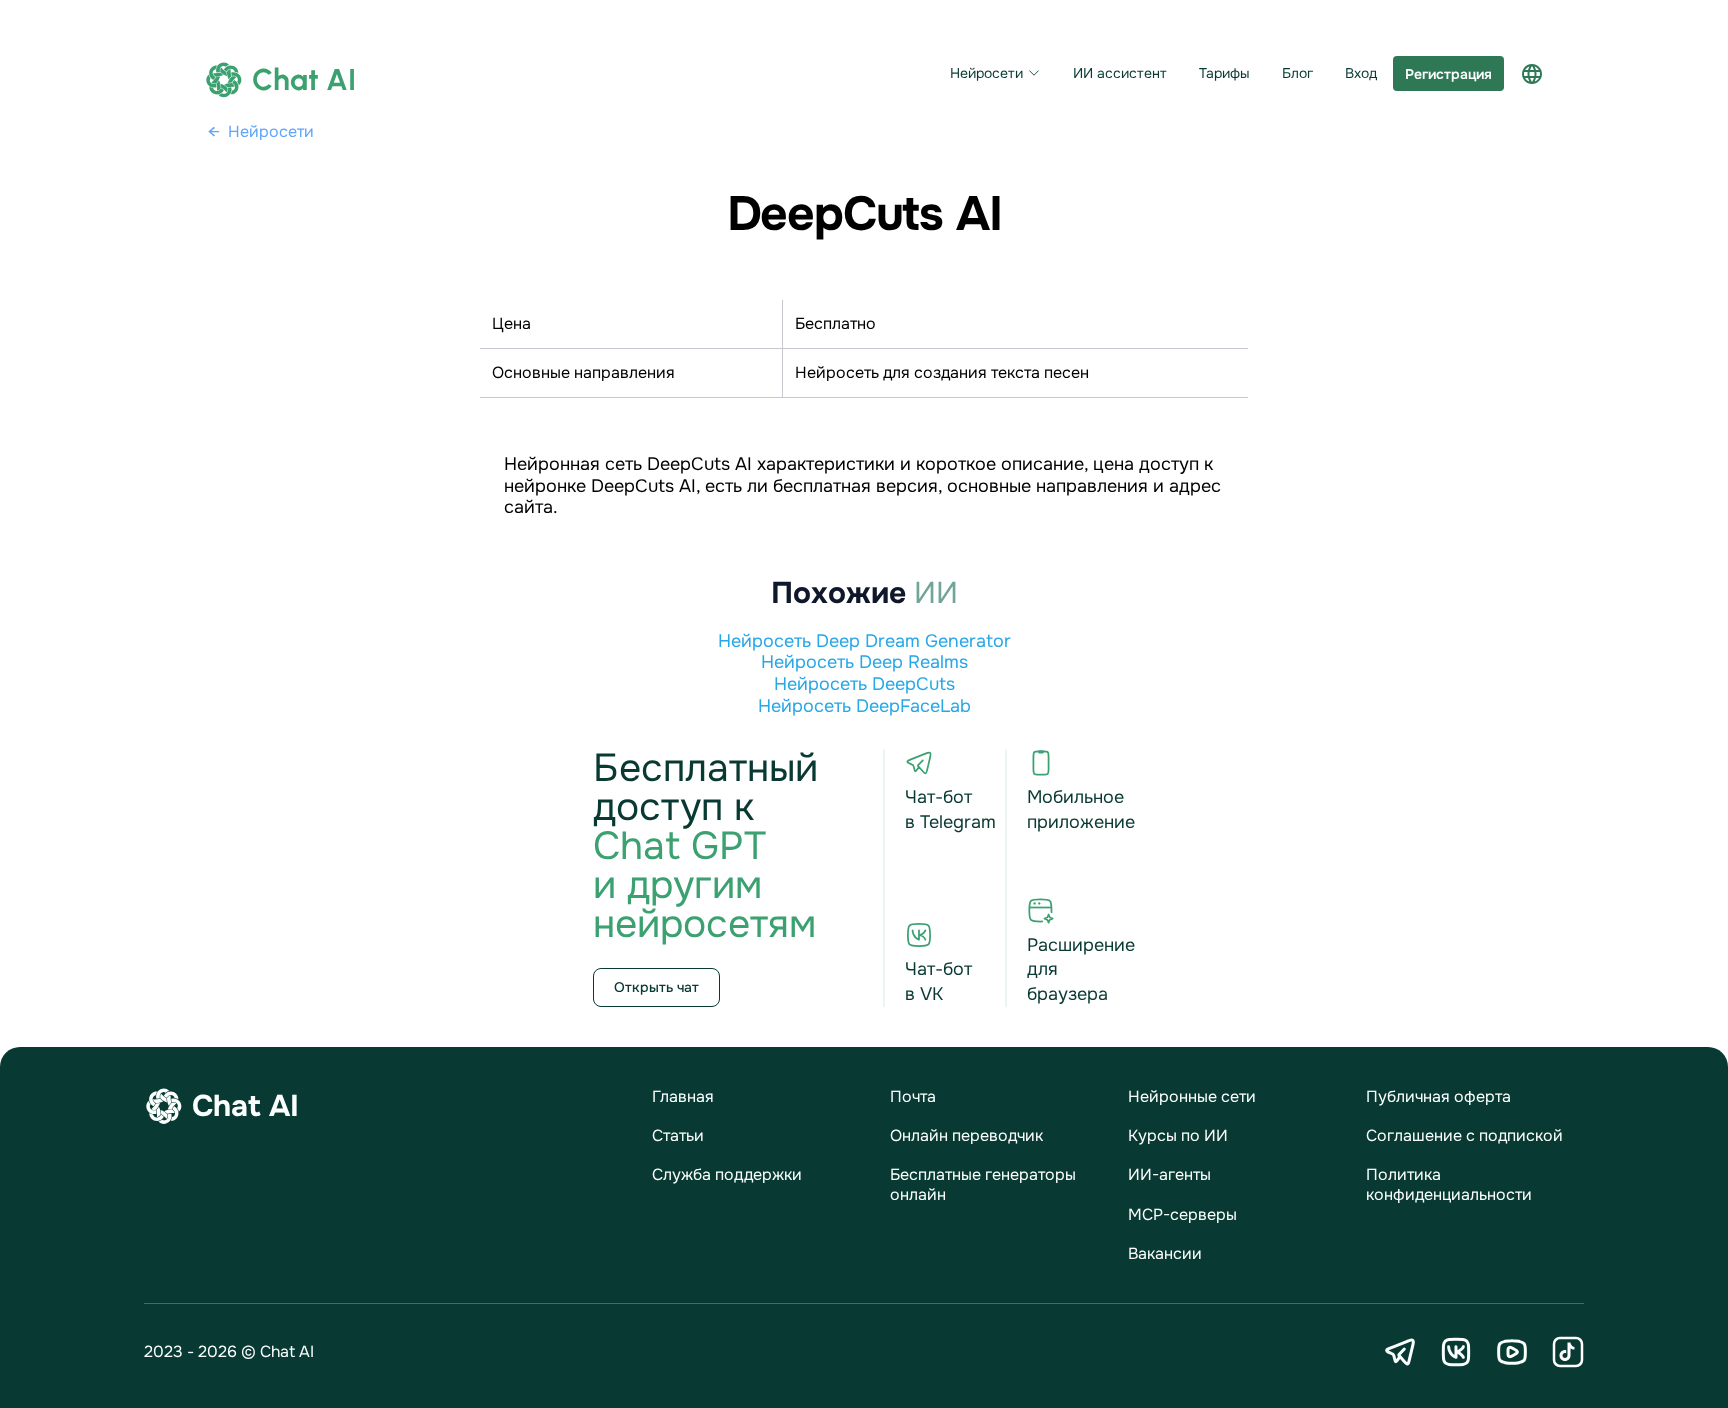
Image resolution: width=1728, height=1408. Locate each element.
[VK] (1456, 1352)
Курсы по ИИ (1178, 1135)
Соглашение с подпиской (1464, 1135)
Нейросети (986, 73)
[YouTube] (1512, 1352)
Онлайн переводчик (966, 1135)
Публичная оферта (1438, 1096)
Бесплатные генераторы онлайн (983, 1184)
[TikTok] (1568, 1352)
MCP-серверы (1182, 1214)
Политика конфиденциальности (1449, 1184)
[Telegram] (1400, 1352)
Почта (913, 1096)
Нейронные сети (1192, 1096)
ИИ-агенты (1169, 1174)
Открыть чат (656, 987)
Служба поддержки (727, 1174)
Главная (683, 1096)
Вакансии (1165, 1253)
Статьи (678, 1135)
